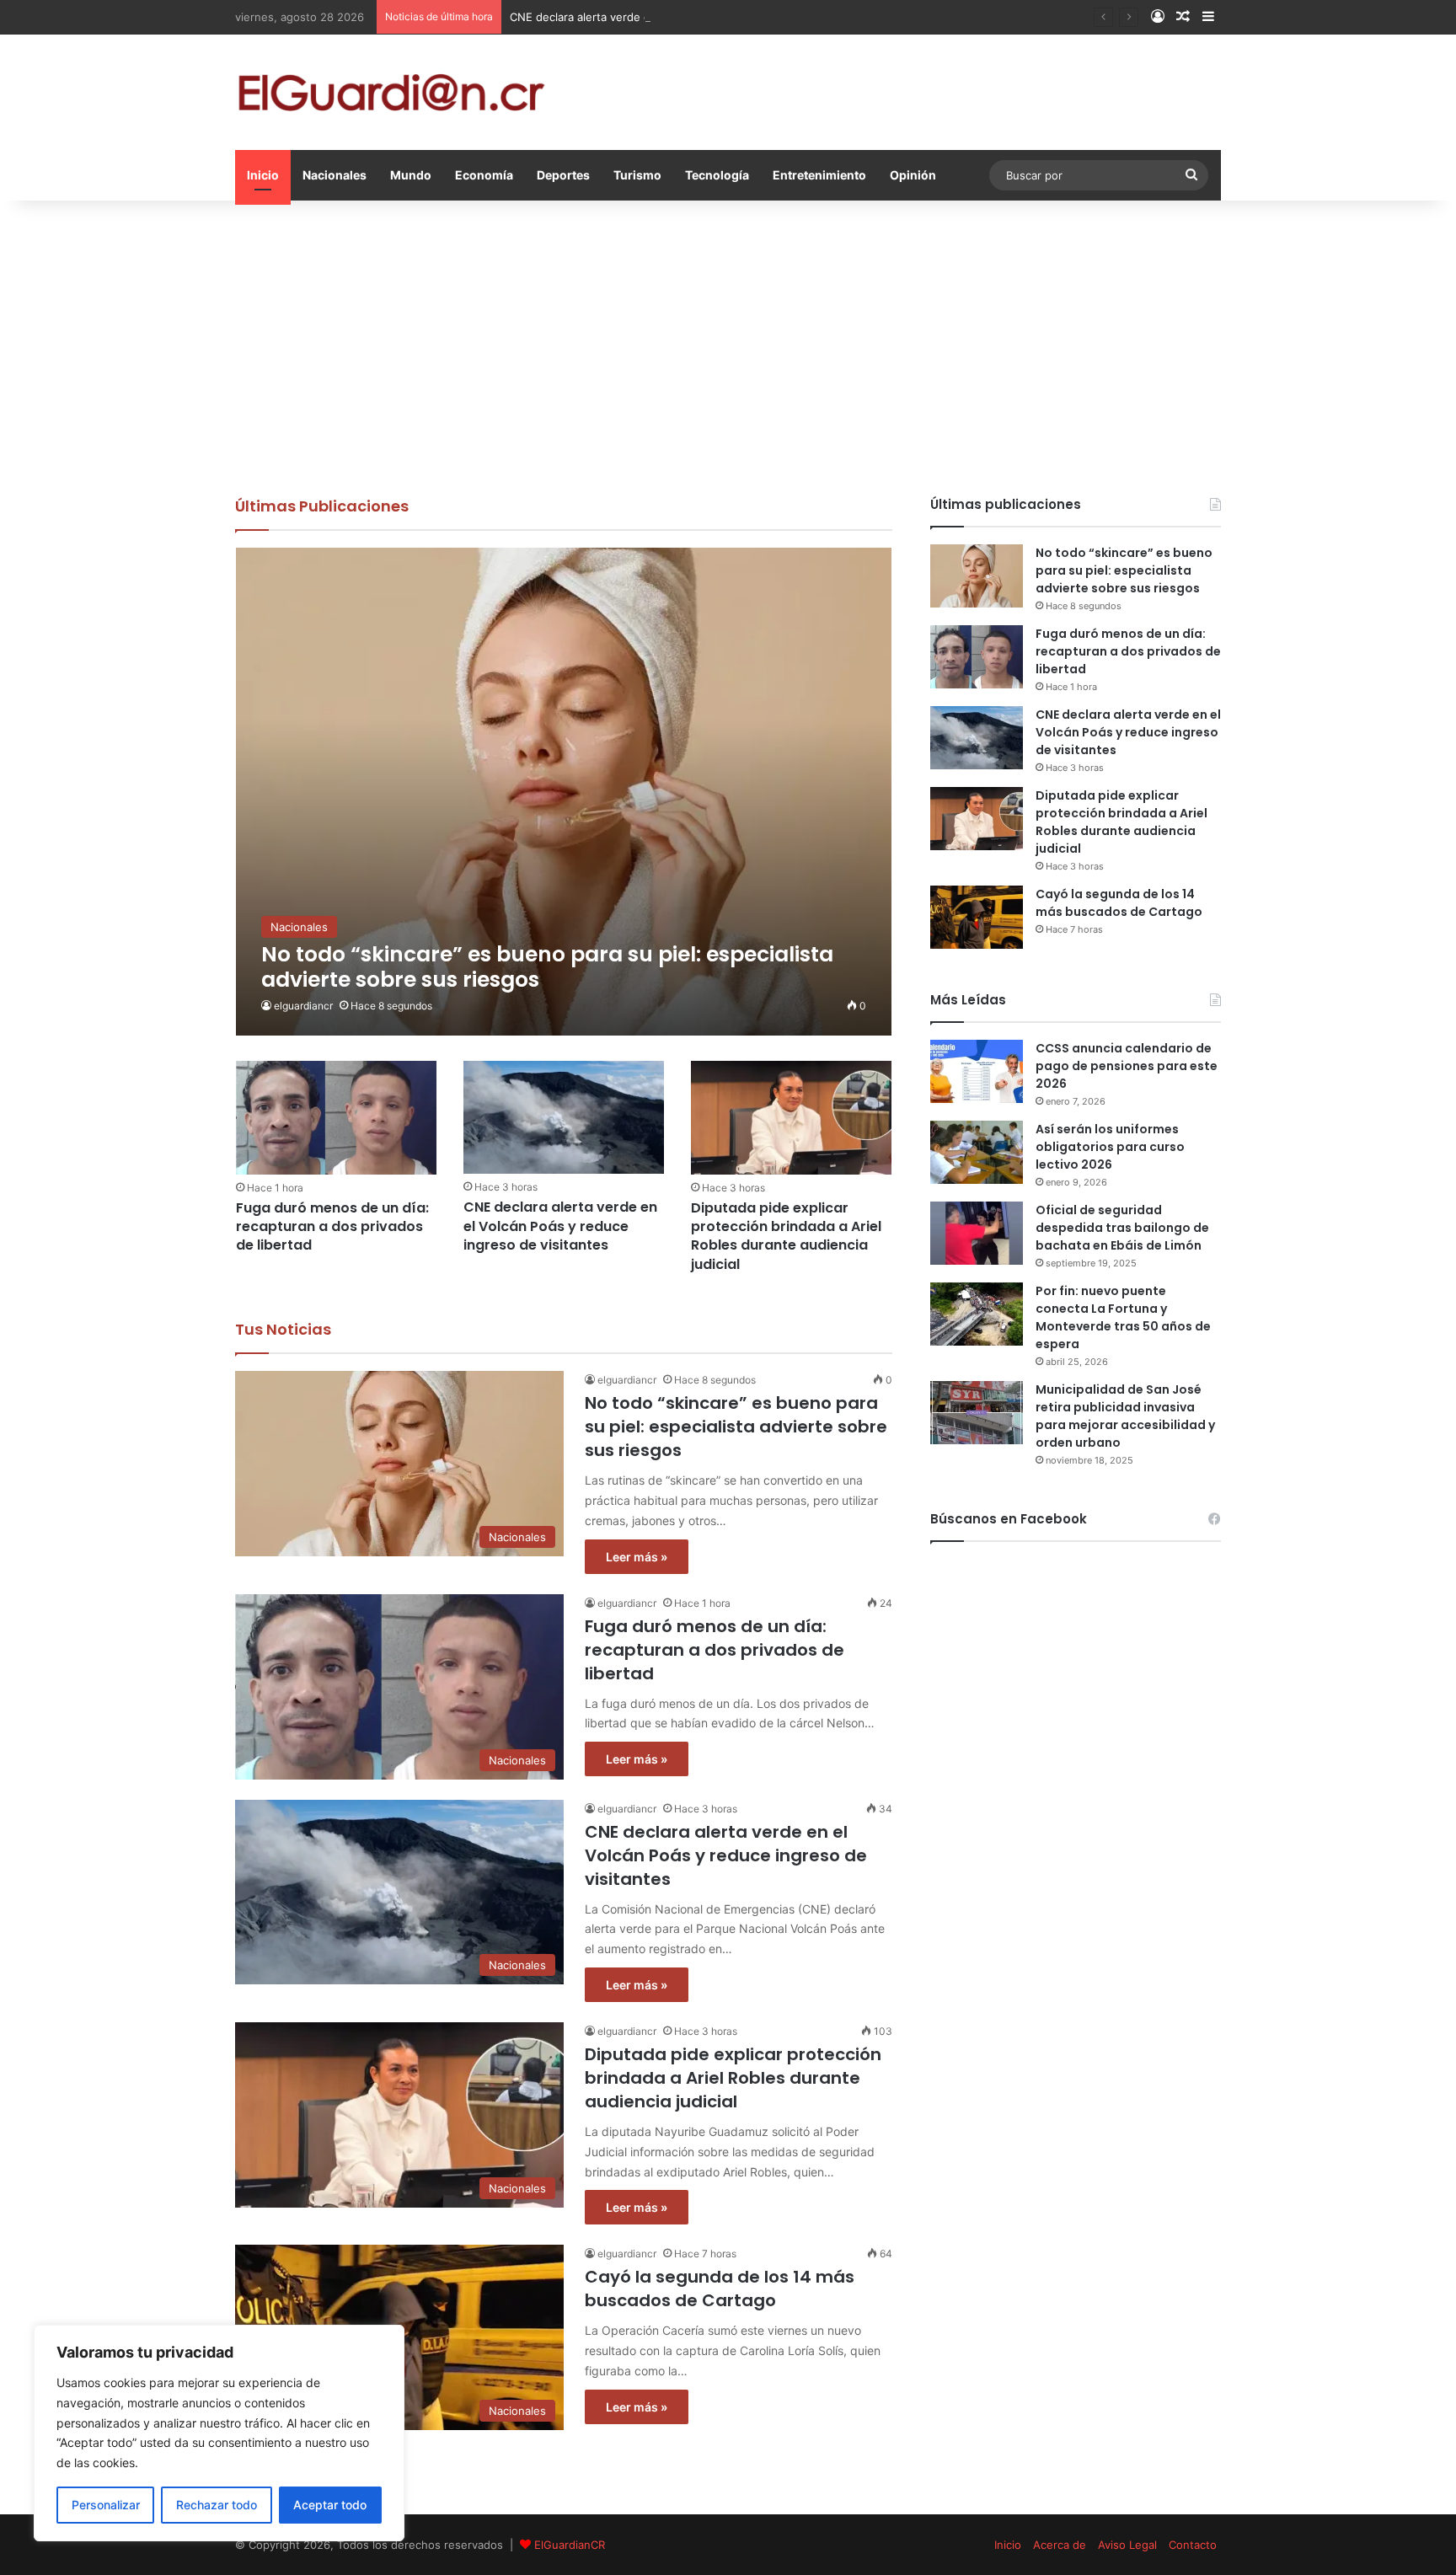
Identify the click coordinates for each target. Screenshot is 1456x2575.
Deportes (563, 175)
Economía (484, 175)
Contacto (1193, 2545)
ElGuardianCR (570, 2545)
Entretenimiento (819, 175)
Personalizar (106, 2505)
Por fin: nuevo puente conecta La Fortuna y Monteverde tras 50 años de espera (1123, 1317)
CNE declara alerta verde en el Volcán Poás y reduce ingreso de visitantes (705, 17)
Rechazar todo (217, 2505)
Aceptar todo (330, 2505)
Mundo (411, 175)
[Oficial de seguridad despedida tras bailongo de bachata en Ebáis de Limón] (977, 1233)
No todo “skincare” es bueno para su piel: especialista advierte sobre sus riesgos (736, 1427)
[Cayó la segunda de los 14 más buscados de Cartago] (977, 917)
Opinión (913, 175)
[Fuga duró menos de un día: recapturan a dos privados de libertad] (336, 1117)
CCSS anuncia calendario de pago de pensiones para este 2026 (1127, 1066)
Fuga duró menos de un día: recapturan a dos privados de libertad (332, 1227)
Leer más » (637, 1557)
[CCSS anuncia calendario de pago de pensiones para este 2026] (977, 1071)
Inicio (263, 175)
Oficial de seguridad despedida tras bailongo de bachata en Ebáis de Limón (1122, 1228)
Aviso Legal (1127, 2545)
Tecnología (717, 175)
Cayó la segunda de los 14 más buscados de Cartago (720, 2289)
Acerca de (1060, 2545)
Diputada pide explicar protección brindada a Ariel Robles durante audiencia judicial (786, 1236)
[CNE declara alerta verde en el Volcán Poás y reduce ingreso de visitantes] (564, 1117)
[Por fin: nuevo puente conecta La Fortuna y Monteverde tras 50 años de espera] (977, 1314)
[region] (219, 2433)
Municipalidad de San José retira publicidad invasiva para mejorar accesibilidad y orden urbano (1125, 1416)
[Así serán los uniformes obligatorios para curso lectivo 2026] (977, 1152)
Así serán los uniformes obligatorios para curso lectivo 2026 (1110, 1147)
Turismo (637, 175)
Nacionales (335, 175)
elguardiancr (303, 1006)
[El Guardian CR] (391, 92)
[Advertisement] (728, 344)
